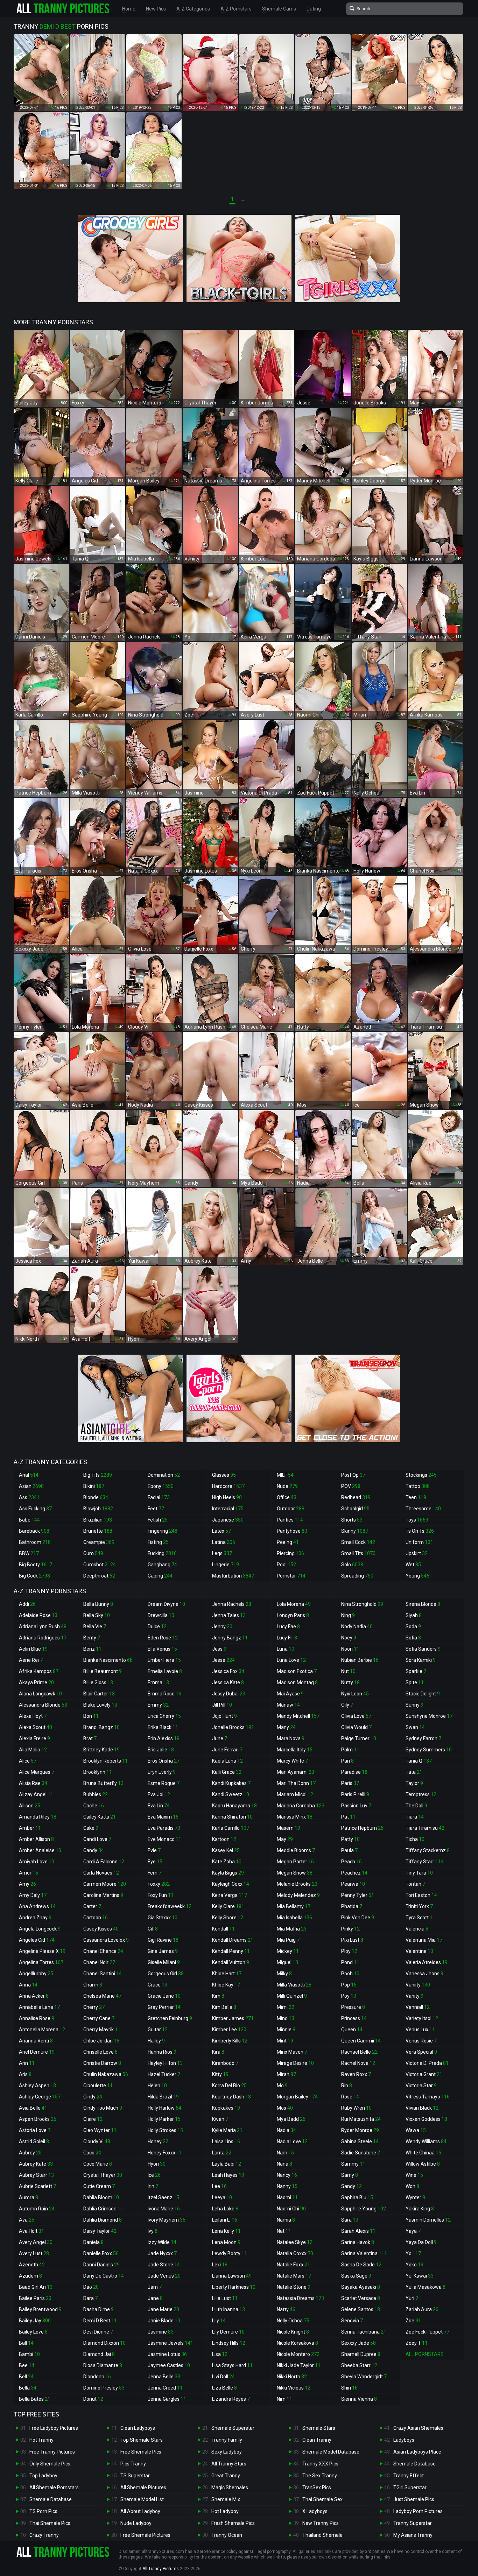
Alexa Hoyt (33, 1716)
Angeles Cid (37, 1940)
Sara (350, 2220)
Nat (284, 2231)
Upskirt (417, 1553)
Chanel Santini (103, 1974)
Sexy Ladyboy (227, 2452)
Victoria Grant (424, 2074)
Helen (157, 2085)
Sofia (413, 1638)
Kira (218, 2052)
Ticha (415, 1839)
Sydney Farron (423, 1738)
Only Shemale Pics (50, 2464)
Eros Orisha (164, 1761)
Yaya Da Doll (421, 2242)
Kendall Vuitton (231, 1962)
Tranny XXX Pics (320, 2464)
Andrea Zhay (35, 1918)
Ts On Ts (420, 1531)
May (285, 1839)
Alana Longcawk (40, 1694)
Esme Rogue (164, 1783)
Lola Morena (294, 1604)
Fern (154, 1873)
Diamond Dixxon (104, 2343)
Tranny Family (227, 2440)
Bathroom (35, 1542)
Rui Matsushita (361, 2119)
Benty (92, 1638)
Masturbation (233, 1576)
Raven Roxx (356, 2074)
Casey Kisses (101, 1929)
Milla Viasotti (294, 1985)
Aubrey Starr (36, 2175)
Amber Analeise (40, 1850)
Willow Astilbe (423, 2164)
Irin (153, 2186)
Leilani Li (225, 2220)
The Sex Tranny (320, 2476)
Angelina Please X (42, 1951)
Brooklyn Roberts (106, 1761)
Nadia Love (292, 2141)
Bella (28, 2388)
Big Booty (36, 1565)
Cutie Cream (99, 2186)
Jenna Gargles (167, 2399)
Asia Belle (33, 2108)
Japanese (228, 1520)
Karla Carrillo (231, 1828)
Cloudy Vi (97, 2141)
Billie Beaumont (103, 1671)
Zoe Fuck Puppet (427, 2332)
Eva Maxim (163, 1817)
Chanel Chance (103, 1951)
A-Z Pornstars (236, 9)
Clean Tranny (317, 2440)
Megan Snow (295, 1873)
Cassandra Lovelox (106, 1940)
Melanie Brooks (297, 1884)
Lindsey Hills (229, 2343)
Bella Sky (97, 1615)
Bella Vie (95, 1626)
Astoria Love (35, 2130)
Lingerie (226, 1565)
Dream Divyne (166, 1604)
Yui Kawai (420, 2276)
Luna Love (291, 1660)
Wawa (416, 2130)
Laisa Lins (226, 2141)
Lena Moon (226, 2242)
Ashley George (40, 2097)
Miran (286, 2074)
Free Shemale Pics (141, 2452)
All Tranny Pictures (161, 2569)
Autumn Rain (37, 2209)
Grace (157, 1985)
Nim (284, 2399)
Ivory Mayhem (167, 2220)
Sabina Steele (360, 2141)
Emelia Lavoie (165, 1671)
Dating (314, 9)
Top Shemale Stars (142, 2440)
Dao (91, 2287)
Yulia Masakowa (426, 2287)
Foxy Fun (161, 1895)
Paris (350, 1783)
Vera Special (421, 2052)
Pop (349, 1985)
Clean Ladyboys (138, 2428)
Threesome (423, 1509)
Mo (282, 2085)
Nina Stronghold (362, 1604)
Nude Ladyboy (136, 2523)
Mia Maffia (292, 1929)
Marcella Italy (295, 1750)
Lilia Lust (225, 2298)
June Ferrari (227, 1750)
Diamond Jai (99, 2354)
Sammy (353, 2164)
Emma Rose (164, 1694)
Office (287, 1497)
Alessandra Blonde (43, 1705)
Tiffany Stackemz (428, 1850)
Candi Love (97, 1839)
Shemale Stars (319, 2428)
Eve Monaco (164, 1839)
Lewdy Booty (230, 2253)
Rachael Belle (359, 2052)
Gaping (160, 1576)
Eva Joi (159, 1794)
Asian (31, 1486)
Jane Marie (163, 2309)
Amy (27, 1884)
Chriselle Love (100, 2052)
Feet (156, 1509)
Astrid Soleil (34, 2141)
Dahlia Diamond (103, 2220)
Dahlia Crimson (103, 2209)
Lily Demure (228, 2332)
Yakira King (420, 2209)
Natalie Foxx (293, 2265)
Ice (154, 2175)
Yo (413, 2253)
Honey (158, 2141)
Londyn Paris (293, 1615)
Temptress (421, 1794)
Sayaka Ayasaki (361, 2287)
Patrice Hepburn (362, 1828)
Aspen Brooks (38, 2119)
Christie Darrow (102, 2063)
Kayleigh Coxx (231, 1884)
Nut (348, 1671)
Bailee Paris (35, 2298)
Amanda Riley (38, 1817)
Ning (348, 1615)
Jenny (222, 1626)
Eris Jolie (161, 1750)
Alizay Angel (36, 1794)
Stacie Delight (423, 1694)
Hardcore (228, 1486)
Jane (155, 2298)
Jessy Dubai (229, 1694)
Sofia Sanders (423, 1649)
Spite (415, 1682)
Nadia (286, 2130)
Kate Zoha (227, 1862)
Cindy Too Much (103, 2108)
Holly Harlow (164, 2108)
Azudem (30, 2276)
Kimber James (233, 2018)
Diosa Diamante (103, 2365)
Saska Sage (356, 2276)
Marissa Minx (295, 1817)
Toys (417, 1520)
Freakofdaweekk (170, 1906)
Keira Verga (230, 1895)
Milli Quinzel (292, 1996)
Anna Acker (34, 1996)
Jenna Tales (229, 1615)
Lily (219, 2321)
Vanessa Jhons (424, 1974)
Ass (29, 1497)
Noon (350, 1649)
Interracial (228, 1509)
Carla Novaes (101, 1873)
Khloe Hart (227, 1974)
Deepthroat (99, 1576)
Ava (27, 2220)
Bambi (29, 2354)
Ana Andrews (37, 1906)
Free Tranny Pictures (52, 2452)
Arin (27, 2063)
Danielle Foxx (101, 2253)
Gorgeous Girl (166, 1974)
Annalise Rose (37, 2018)
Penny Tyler (358, 1895)
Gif (153, 1929)
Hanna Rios (162, 2052)
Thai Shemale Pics (50, 2523)
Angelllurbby (36, 1974)
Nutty (350, 1682)
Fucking (162, 1553)
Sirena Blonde (423, 1604)
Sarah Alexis (358, 2231)
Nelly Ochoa (293, 2321)
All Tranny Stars (229, 2464)
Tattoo (418, 1486)
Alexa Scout (36, 1727)
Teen (416, 1497)
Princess (354, 2018)
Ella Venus (162, 1649)
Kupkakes (226, 2108)
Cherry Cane (99, 2018)
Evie (154, 1850)
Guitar (158, 2030)
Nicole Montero (298, 2354)
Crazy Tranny (44, 2535)
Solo (352, 1565)
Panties (290, 1520)
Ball (26, 2343)
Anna (28, 1985)
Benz (92, 1649)
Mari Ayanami (296, 1772)
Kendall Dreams (233, 1940)
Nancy (287, 2175)
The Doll (416, 1806)
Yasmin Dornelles (428, 2220)
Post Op (353, 1475)
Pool (286, 1565)
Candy (94, 1850)
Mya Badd (291, 2119)
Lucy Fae (288, 1626)
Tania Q (419, 1761)
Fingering (163, 1531)
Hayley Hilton (165, 2063)
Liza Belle (224, 2388)
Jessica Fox (228, 1671)
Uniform (419, 1542)
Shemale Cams (279, 9)
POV (351, 1486)
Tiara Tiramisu (425, 1828)
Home (129, 9)
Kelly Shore (228, 1918)
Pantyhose (292, 1531)
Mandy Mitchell (298, 1716)
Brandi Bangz (101, 1727)
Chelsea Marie (102, 1996)
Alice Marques (37, 1772)
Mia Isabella (294, 1918)
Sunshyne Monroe (429, 1716)
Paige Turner (359, 1738)
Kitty (220, 2074)
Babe (29, 1520)
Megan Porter (295, 1862)
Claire (93, 2119)
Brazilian (98, 1520)
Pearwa (353, 1884)
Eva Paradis (164, 1828)
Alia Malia (33, 1750)
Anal (29, 1475)
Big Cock (34, 1576)
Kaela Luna (227, 1761)
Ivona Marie (164, 2209)
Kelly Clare (228, 1906)
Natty (286, 2309)
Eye (155, 1862)
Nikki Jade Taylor (299, 2365)
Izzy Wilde (162, 2242)
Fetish (158, 1520)
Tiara (415, 1817)
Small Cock (358, 1542)
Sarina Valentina (364, 2253)
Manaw (288, 1705)
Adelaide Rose (38, 1615)
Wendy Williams (426, 2141)
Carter (92, 1906)
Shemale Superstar (233, 2428)
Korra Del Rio (229, 2085)
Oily (347, 1705)
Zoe (413, 2321)
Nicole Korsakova (297, 2343)
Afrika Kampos (39, 1671)
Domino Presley (104, 2388)
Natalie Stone (294, 2287)
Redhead (356, 1497)
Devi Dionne (98, 2332)
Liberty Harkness (234, 2287)
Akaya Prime (36, 1682)
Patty (350, 1839)
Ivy (153, 2231)
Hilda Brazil (163, 2097)
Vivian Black (422, 2108)
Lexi (220, 2265)
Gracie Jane (164, 1996)
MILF (285, 1475)
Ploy (349, 1951)
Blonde (96, 1497)
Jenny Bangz (230, 1638)
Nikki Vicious (294, 2388)
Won (412, 2186)
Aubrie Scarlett (37, 2186)
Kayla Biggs (228, 1873)
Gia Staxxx (163, 1918)
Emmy (158, 1705)
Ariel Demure (37, 2052)
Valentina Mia (424, 1940)
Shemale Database (51, 2499)
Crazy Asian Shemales (418, 2428)
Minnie (286, 2030)
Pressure (353, 2007)
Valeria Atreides (427, 1962)
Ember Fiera (164, 1660)
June (220, 1738)
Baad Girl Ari (36, 2287)
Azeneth (32, 2265)
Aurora (29, 2197)
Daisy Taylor (100, 2231)
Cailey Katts (100, 1817)
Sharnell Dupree (361, 2354)
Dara (90, 2298)
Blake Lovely (100, 1705)
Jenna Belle (164, 2377)
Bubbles (96, 1794)
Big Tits (98, 1475)
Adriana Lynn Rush (43, 1626)
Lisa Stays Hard (232, 2365)
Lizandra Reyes (231, 2399)
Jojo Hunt (224, 1716)
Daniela (93, 2242)
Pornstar (291, 1576)
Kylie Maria (227, 2130)
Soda (413, 1626)
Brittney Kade (101, 1750)
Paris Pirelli (355, 1794)
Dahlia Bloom (101, 2197)
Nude (287, 1486)
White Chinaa (423, 2153)
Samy (350, 2175)
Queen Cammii (361, 2041)
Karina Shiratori (232, 1817)
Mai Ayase (290, 1694)
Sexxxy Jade (358, 2343)
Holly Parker (164, 2119)
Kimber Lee (229, 2030)
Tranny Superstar (413, 2523)
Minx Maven (292, 2052)
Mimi (286, 2007)
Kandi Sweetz (231, 1794)
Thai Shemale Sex (322, 2499)
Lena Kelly (226, 2231)
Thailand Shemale (322, 2535)
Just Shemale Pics (414, 2499)
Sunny (414, 1705)
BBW (29, 1553)
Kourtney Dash (231, 2097)
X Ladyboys (315, 2511)
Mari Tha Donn (296, 1783)
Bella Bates (35, 2399)
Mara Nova (291, 1738)
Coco (92, 2153)
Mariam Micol (295, 1794)
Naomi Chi (291, 2209)
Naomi (287, 2197)
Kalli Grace (227, 1772)
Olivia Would (356, 1727)
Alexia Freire (34, 1738)
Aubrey (30, 2153)
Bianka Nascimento (108, 1660)
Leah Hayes (228, 2175)
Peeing (288, 1542)
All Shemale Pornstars (54, 2487)
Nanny (287, 2186)
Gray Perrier (164, 2007)
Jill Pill (222, 1705)
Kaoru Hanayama (234, 1806)
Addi (27, 1604)
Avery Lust (34, 2253)
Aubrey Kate (36, 2164)
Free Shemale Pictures (145, 2535)
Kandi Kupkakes (231, 1783)
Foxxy (159, 1884)
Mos (285, 2108)
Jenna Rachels (232, 1604)
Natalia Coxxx (295, 2253)
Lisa (220, 2354)
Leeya (222, 2197)
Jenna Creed (165, 2388)
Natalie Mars (294, 2276)
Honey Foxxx (165, 2153)
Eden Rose (163, 1638)
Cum (93, 1553)
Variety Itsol (422, 2018)
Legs (222, 1553)
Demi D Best (100, 2321)
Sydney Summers (429, 1750)
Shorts (352, 1520)
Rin (347, 2085)
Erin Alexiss (164, 1738)
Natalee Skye (295, 2242)
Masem (289, 1828)
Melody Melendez (298, 1895)
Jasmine (161, 2332)
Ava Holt (31, 2231)
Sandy (352, 2186)
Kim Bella (224, 2007)
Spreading (357, 1576)
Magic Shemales (230, 2487)
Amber (30, 1828)
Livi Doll (223, 2377)
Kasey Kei (226, 1850)
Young (417, 1576)
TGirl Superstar (410, 2487)
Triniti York (419, 1906)
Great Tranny (226, 2476)
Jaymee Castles (169, 2365)
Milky (284, 1974)
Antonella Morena (42, 2030)
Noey (349, 1638)
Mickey (288, 1951)
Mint (285, 2041)
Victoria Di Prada (427, 2063)
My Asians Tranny (413, 2535)
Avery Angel (36, 2242)
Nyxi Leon (355, 1694)
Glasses (224, 1475)
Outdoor (291, 1509)
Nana (284, 2164)
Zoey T (417, 2343)
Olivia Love (356, 1716)
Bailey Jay (35, 2321)
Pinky (350, 1929)
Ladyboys (404, 2440)
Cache (94, 1806)
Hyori (157, 2164)
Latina (224, 1542)
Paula (349, 1850)
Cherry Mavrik (102, 2030)
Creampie (99, 1542)
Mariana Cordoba (301, 1806)
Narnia (286, 2220)
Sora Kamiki (421, 1660)
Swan (415, 1727)
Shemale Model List (142, 2499)
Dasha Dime (99, 2309)
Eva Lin (159, 1806)
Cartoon (96, 1918)
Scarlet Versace (361, 2298)
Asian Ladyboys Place (417, 2452)
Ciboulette (98, 2085)
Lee (219, 2186)
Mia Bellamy (294, 1906)
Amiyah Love (37, 1862)
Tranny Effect (409, 2476)
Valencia (417, 1929)
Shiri (349, 2388)
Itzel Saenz (163, 2197)
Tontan (415, 1884)
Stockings (421, 1475)
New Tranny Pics (321, 2523)
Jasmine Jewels (170, 2343)
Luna (286, 1649)
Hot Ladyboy (225, 2511)
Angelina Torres (41, 1962)
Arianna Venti (36, 2041)
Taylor (414, 1783)
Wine (414, 2175)
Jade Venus (164, 2276)
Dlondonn (97, 2377)
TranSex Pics (317, 2487)
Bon (91, 1716)
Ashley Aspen (37, 2085)
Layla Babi (227, 2164)
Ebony (161, 1486)
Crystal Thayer (103, 2175)
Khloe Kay (226, 1985)
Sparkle (416, 1671)
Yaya (413, 2231)
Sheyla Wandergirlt (364, 2377)
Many (286, 1727)
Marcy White (292, 1761)
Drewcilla (161, 1615)
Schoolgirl (355, 1509)
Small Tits (358, 1553)
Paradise (354, 1772)
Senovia (352, 2321)
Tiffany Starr (425, 1862)
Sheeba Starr (359, 2365)
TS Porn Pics (43, 2511)
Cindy (93, 2097)
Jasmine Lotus (167, 2354)
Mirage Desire (295, 2063)
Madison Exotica (297, 1671)
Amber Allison (36, 1839)
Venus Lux (420, 2030)
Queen (352, 2030)
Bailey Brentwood (40, 2309)
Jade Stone (164, 2265)
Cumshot (100, 1565)
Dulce (157, 1626)
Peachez (354, 1873)
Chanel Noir (99, 1962)
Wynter (415, 2197)
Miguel (287, 1962)
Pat (348, 1817)
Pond (350, 1962)
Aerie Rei (31, 1660)
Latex (222, 1531)
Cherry (94, 2007)
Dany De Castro (104, 2276)
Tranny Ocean (227, 2535)
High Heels (227, 1497)
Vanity (414, 1996)
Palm (350, 1750)
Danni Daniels (101, 2265)
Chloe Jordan (101, 2041)
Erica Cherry (164, 1716)
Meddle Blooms (296, 1850)
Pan (347, 1761)
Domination (164, 1475)
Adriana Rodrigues (43, 1638)
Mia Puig (288, 1940)
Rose (350, 2097)
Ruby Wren (356, 2108)
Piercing (290, 1553)
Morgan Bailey (297, 2097)
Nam (285, 2153)
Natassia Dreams (300, 2298)
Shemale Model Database (331, 2452)
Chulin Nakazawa (106, 2074)
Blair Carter (99, 1694)
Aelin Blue (33, 1649)
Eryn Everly (162, 1772)
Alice (28, 1761)
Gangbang (162, 1565)
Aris (25, 2074)
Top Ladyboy (43, 2476)
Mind (286, 2018)
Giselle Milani (164, 1962)
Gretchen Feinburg (170, 2018)
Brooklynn (98, 1772)
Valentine (419, 1951)
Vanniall (418, 2007)
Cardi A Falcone (104, 1862)
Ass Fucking (35, 1509)
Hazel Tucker (164, 2074)
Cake (91, 1828)
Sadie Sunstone (361, 2153)
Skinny (355, 1531)
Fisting (158, 1542)
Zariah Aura (422, 2309)
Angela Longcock (40, 1929)
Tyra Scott (420, 1918)
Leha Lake (225, 2209)
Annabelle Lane (39, 2007)
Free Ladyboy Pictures (54, 2428)
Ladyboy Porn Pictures (418, 2511)
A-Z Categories (193, 9)
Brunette (98, 1531)
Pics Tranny (133, 2464)
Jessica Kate (228, 1682)
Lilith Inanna (229, 2309)
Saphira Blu (357, 2197)
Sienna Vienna (359, 2399)
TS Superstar (135, 2476)
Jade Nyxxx (162, 2253)
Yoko (414, 2265)
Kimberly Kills (230, 2041)
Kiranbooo (225, 2063)
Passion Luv (356, 1806)
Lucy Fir (287, 1638)
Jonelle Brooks (233, 1727)
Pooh (350, 1974)
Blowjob (98, 1509)
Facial (159, 1497)
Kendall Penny (231, 1951)
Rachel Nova (358, 2063)
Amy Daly (33, 1895)
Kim (218, 1996)
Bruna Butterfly (103, 1783)
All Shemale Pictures (143, 2487)
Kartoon (224, 1839)
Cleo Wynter (100, 2130)
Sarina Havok (358, 2242)
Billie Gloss (98, 1682)
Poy (349, 1996)
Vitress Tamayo (428, 2097)
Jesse (223, 1660)
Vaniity (418, 1985)
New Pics (156, 9)
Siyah (414, 1615)
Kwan (220, 2119)
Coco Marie (98, 2164)
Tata (414, 1772)
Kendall (223, 1929)
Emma (158, 1682)
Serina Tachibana (364, 2332)
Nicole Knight (293, 2332)
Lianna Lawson (232, 2276)
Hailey (156, 2041)
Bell (26, 2377)
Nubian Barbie (360, 1660)
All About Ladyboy (140, 2511)
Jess (219, 1649)
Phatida (352, 1906)
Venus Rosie (421, 2041)
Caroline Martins (103, 1895)
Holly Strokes (165, 2130)
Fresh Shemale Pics (233, 2523)
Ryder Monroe (360, 2130)
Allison (30, 1806)
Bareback (34, 1531)
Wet (413, 1565)
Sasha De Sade (361, 2265)
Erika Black (163, 1727)
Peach (352, 1862)
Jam (155, 2287)
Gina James (163, 1951)
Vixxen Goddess (426, 2119)
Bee (27, 2365)
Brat (90, 1738)
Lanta (222, 2153)
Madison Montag (297, 1682)
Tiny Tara (419, 1873)
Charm (93, 1985)
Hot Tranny (41, 2440)
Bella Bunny (98, 1604)
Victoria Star (421, 2085)
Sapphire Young (364, 2209)
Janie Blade (164, 2321)
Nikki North (292, 2377)
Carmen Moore (105, 1884)
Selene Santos (361, 2309)
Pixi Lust (352, 1940)
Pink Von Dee (358, 1918)
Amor (29, 1873)
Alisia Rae (33, 1783)
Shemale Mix (226, 2499)
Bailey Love (33, 2332)
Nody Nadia (357, 1626)
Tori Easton (421, 1895)
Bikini (94, 1486)
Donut (93, 2399)
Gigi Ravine (163, 1940)
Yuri (412, 2298)
